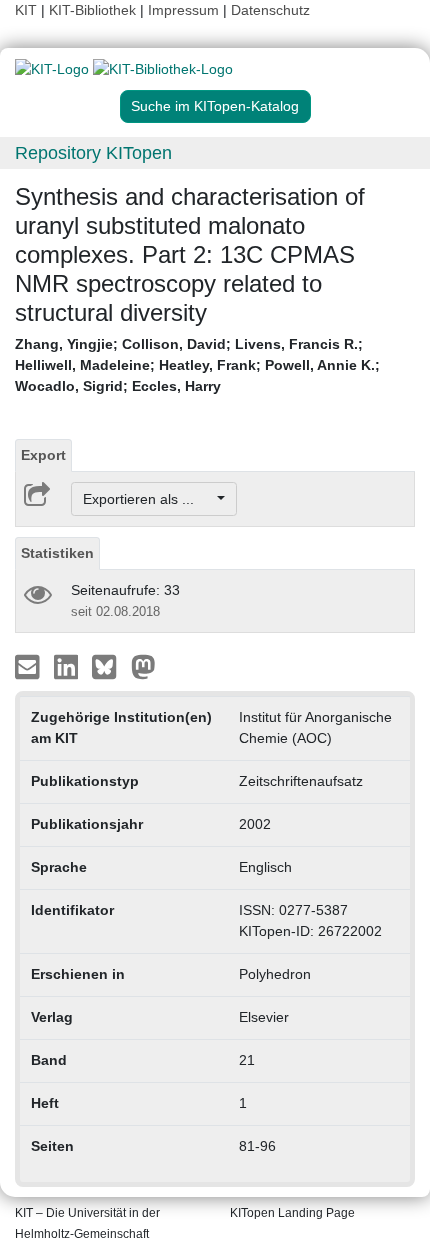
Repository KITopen (93, 153)
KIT (26, 10)
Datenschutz (270, 10)
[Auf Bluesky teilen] (109, 666)
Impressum (183, 10)
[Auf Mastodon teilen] (143, 666)
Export (43, 455)
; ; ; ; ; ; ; (197, 365)
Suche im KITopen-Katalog (215, 106)
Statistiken (57, 553)
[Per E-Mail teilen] (29, 666)
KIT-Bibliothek (94, 10)
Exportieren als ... (148, 499)
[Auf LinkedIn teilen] (68, 666)
